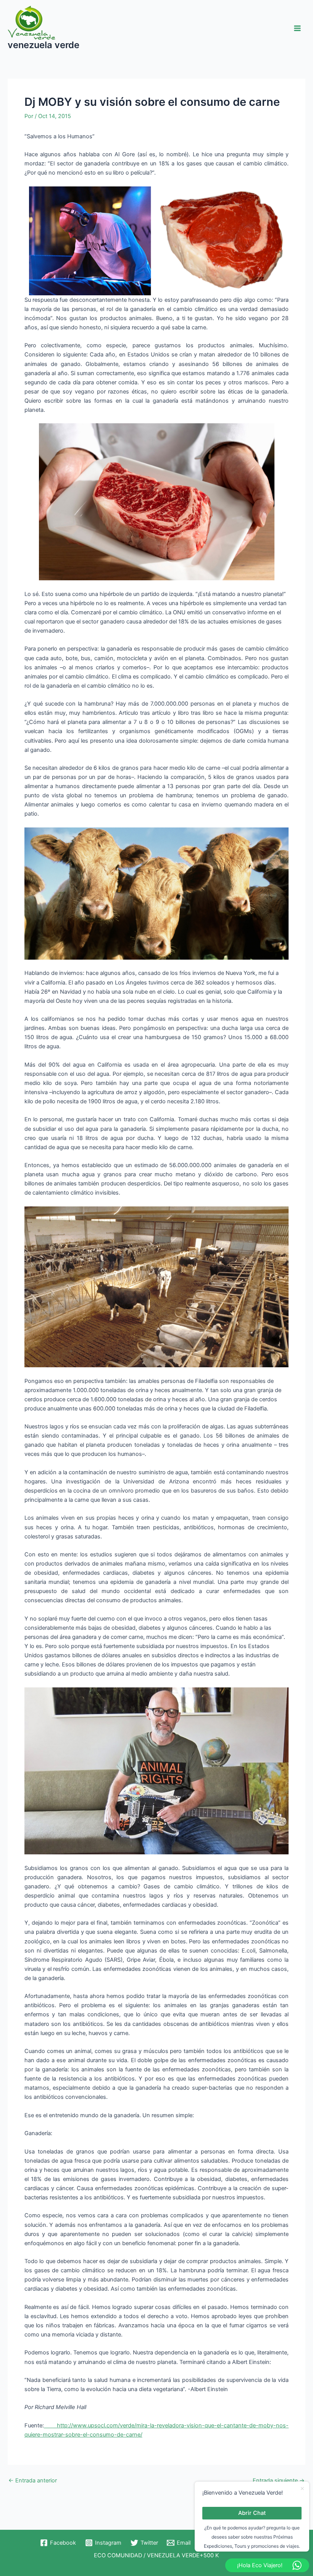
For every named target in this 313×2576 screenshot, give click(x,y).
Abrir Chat (252, 2513)
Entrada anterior (33, 2481)
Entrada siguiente (279, 2481)
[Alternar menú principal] (297, 28)
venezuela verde (44, 45)
